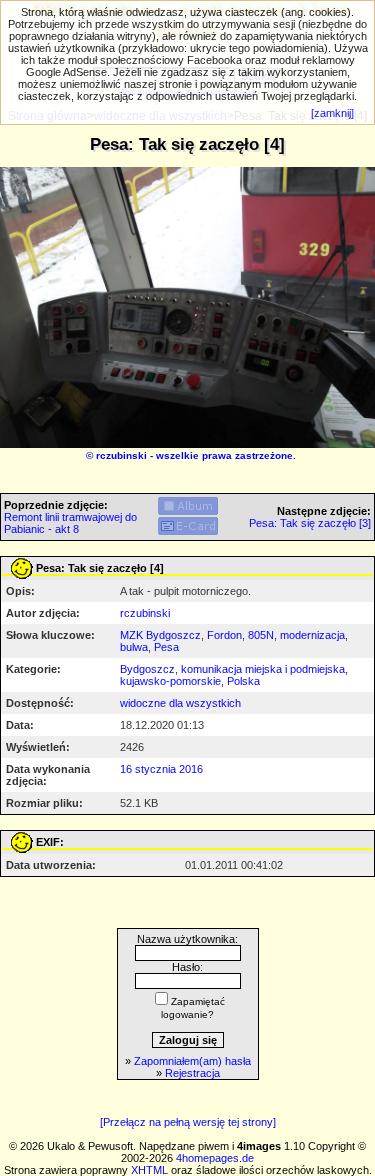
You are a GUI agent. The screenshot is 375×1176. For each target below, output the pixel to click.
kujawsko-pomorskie (170, 681)
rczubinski (121, 455)
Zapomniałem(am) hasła (192, 1061)
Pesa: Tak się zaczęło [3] (310, 523)
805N (261, 635)
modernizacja (312, 635)
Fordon (224, 635)
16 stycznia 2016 (161, 769)
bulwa (134, 647)
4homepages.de (215, 1158)
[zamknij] (332, 113)
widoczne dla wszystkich (180, 703)
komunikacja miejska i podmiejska (263, 669)
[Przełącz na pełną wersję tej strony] (188, 1122)
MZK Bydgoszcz (160, 635)
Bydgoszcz (147, 669)
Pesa (166, 647)
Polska (243, 681)
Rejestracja (192, 1073)
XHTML (149, 1170)
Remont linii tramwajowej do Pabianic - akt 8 (70, 523)
